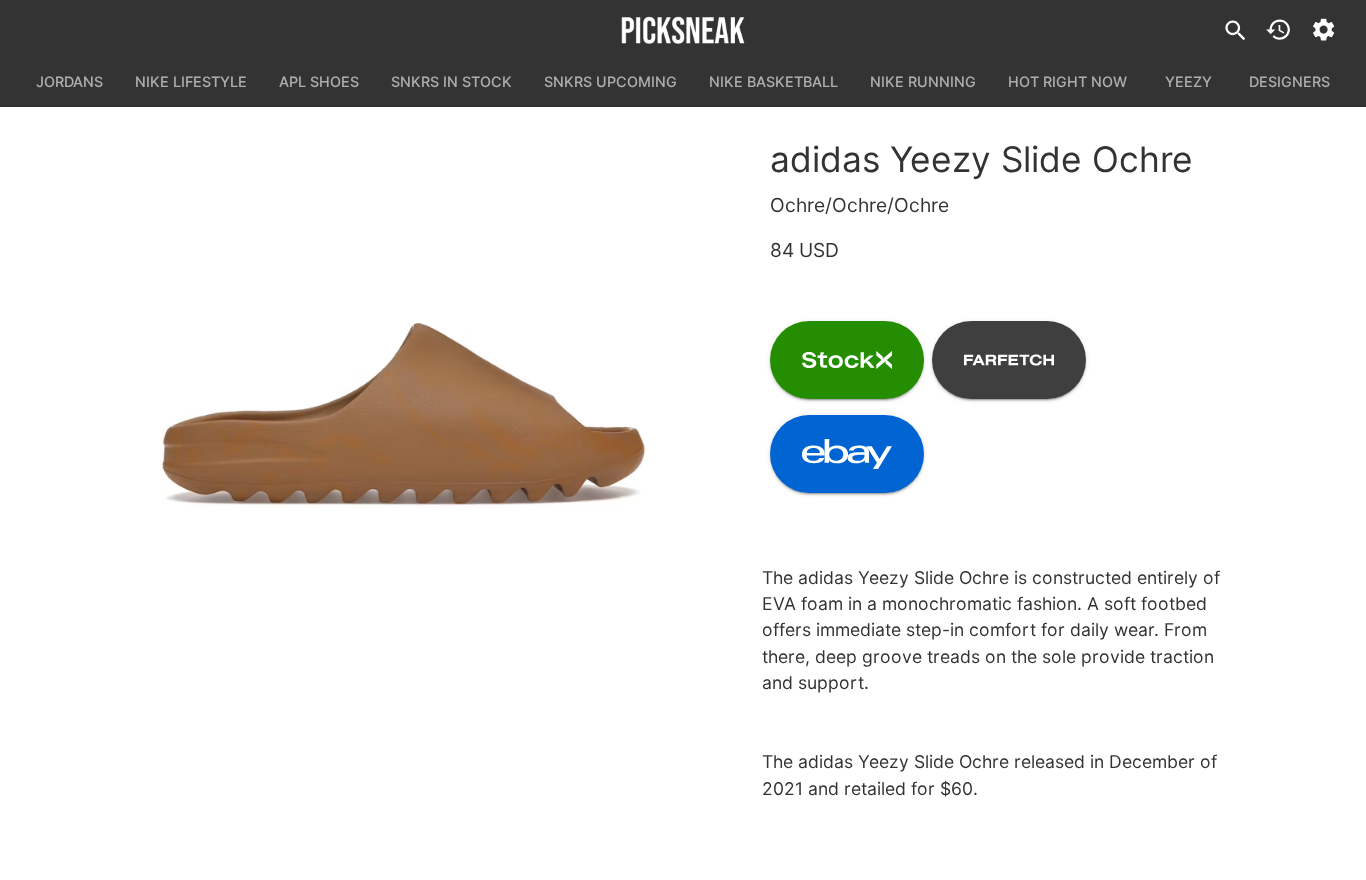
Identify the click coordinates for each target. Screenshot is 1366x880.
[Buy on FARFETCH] (1009, 360)
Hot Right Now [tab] (1067, 81)
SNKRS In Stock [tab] (451, 81)
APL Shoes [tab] (319, 81)
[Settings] (1323, 29)
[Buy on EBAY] (847, 454)
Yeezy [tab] (1188, 81)
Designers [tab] (1289, 81)
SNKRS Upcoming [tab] (610, 81)
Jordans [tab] (69, 81)
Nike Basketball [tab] (773, 81)
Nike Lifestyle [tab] (191, 81)
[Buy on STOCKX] (847, 360)
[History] (1278, 29)
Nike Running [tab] (923, 81)
